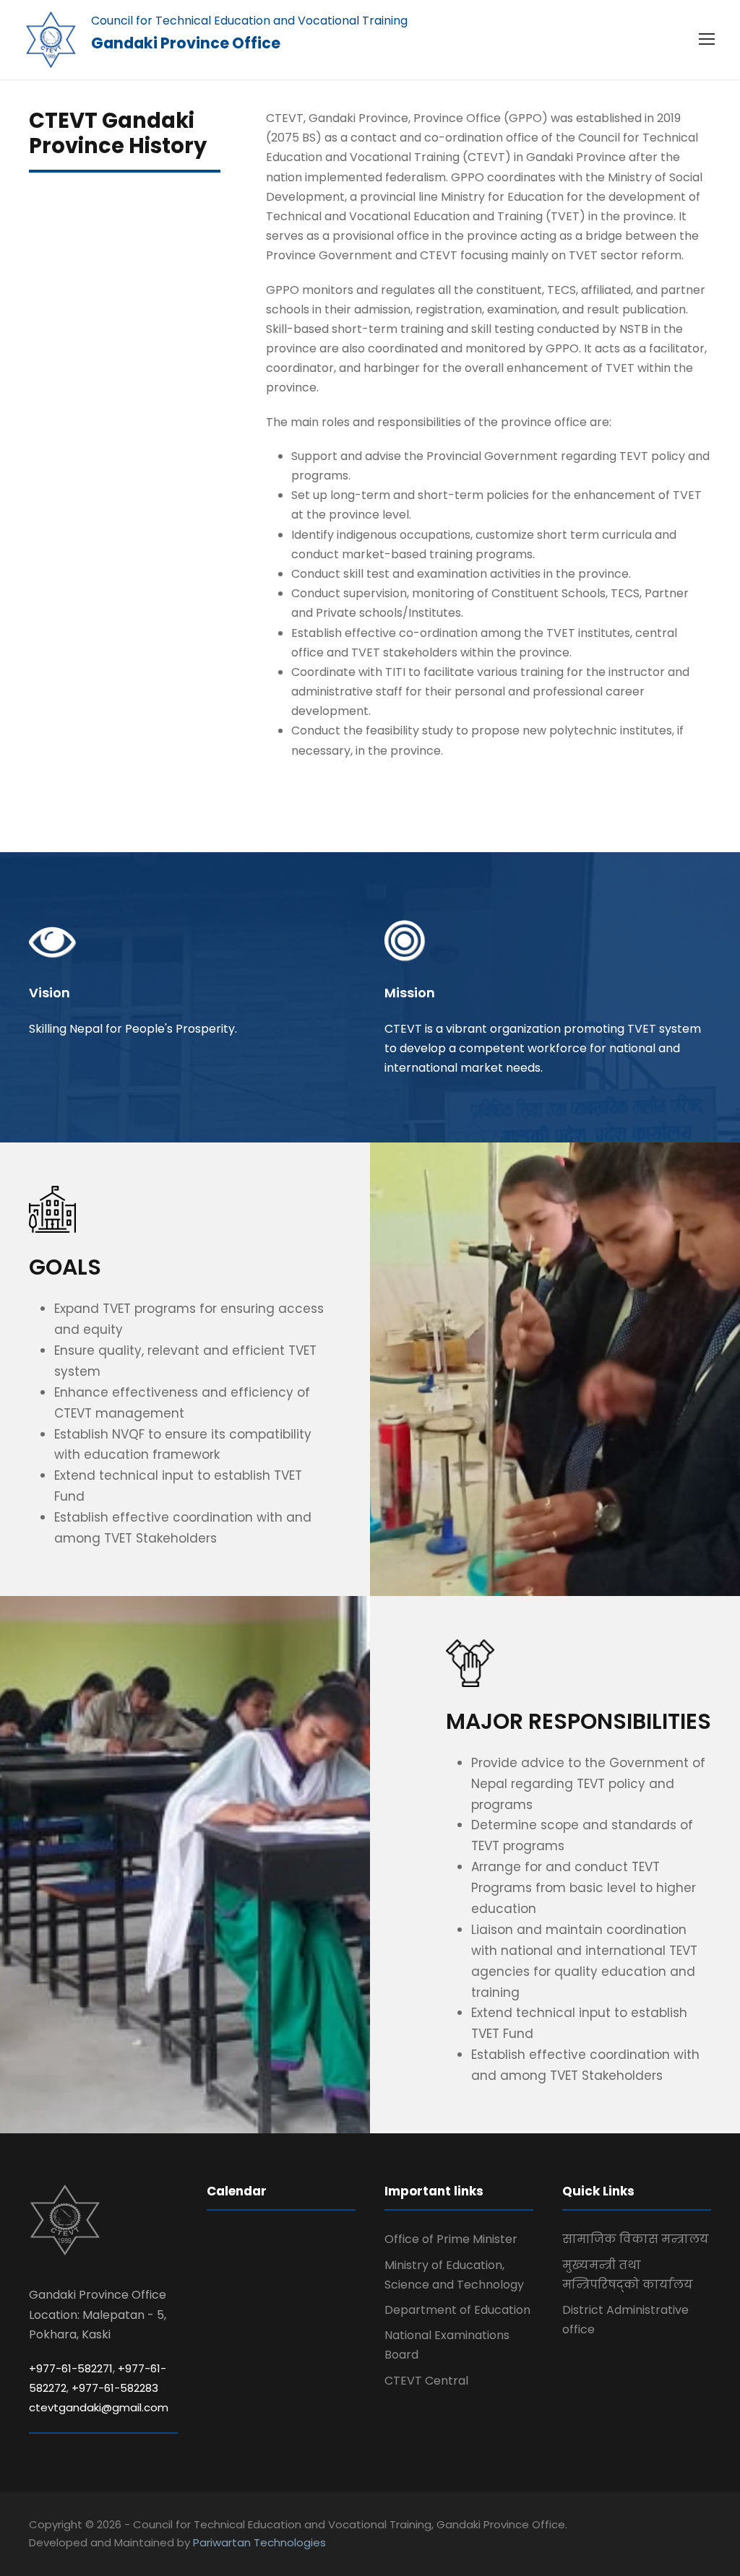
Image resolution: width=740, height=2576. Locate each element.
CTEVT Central (426, 2381)
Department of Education (457, 2310)
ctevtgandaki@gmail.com (99, 2407)
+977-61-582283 (115, 2388)
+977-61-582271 (71, 2368)
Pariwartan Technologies (259, 2542)
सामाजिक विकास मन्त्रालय (636, 2239)
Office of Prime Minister (451, 2239)
